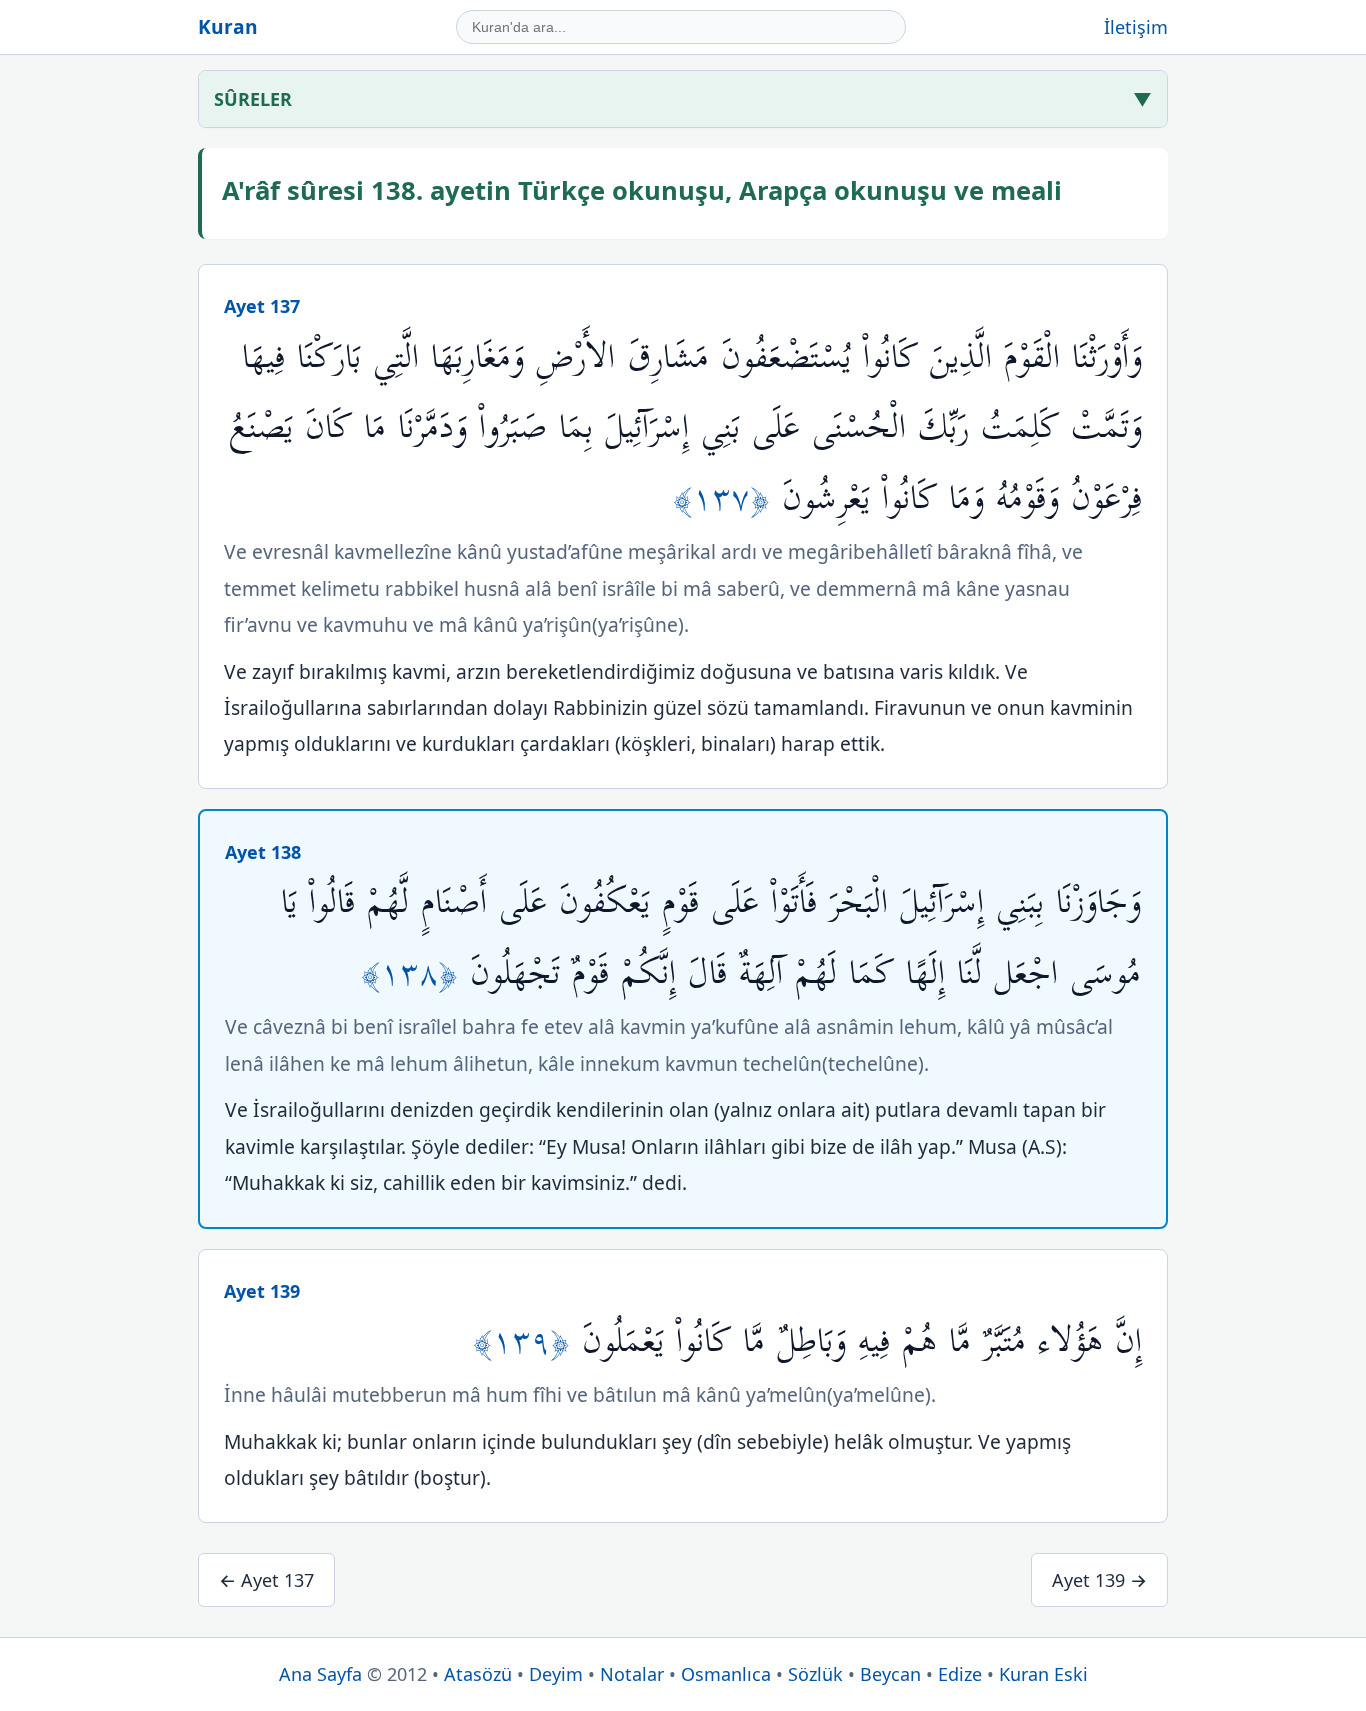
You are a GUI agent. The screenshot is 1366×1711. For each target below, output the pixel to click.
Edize (960, 1674)
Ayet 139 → (1099, 1580)
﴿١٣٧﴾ (727, 498)
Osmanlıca (726, 1674)
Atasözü (478, 1674)
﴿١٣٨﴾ (415, 973)
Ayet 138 (263, 852)
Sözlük (815, 1674)
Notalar (632, 1674)
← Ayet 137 (266, 1580)
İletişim (1136, 27)
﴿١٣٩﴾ (527, 1341)
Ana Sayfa (320, 1674)
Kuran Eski (1043, 1674)
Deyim (556, 1674)
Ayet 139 (262, 1291)
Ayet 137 (262, 306)
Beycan (890, 1674)
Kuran (228, 26)
